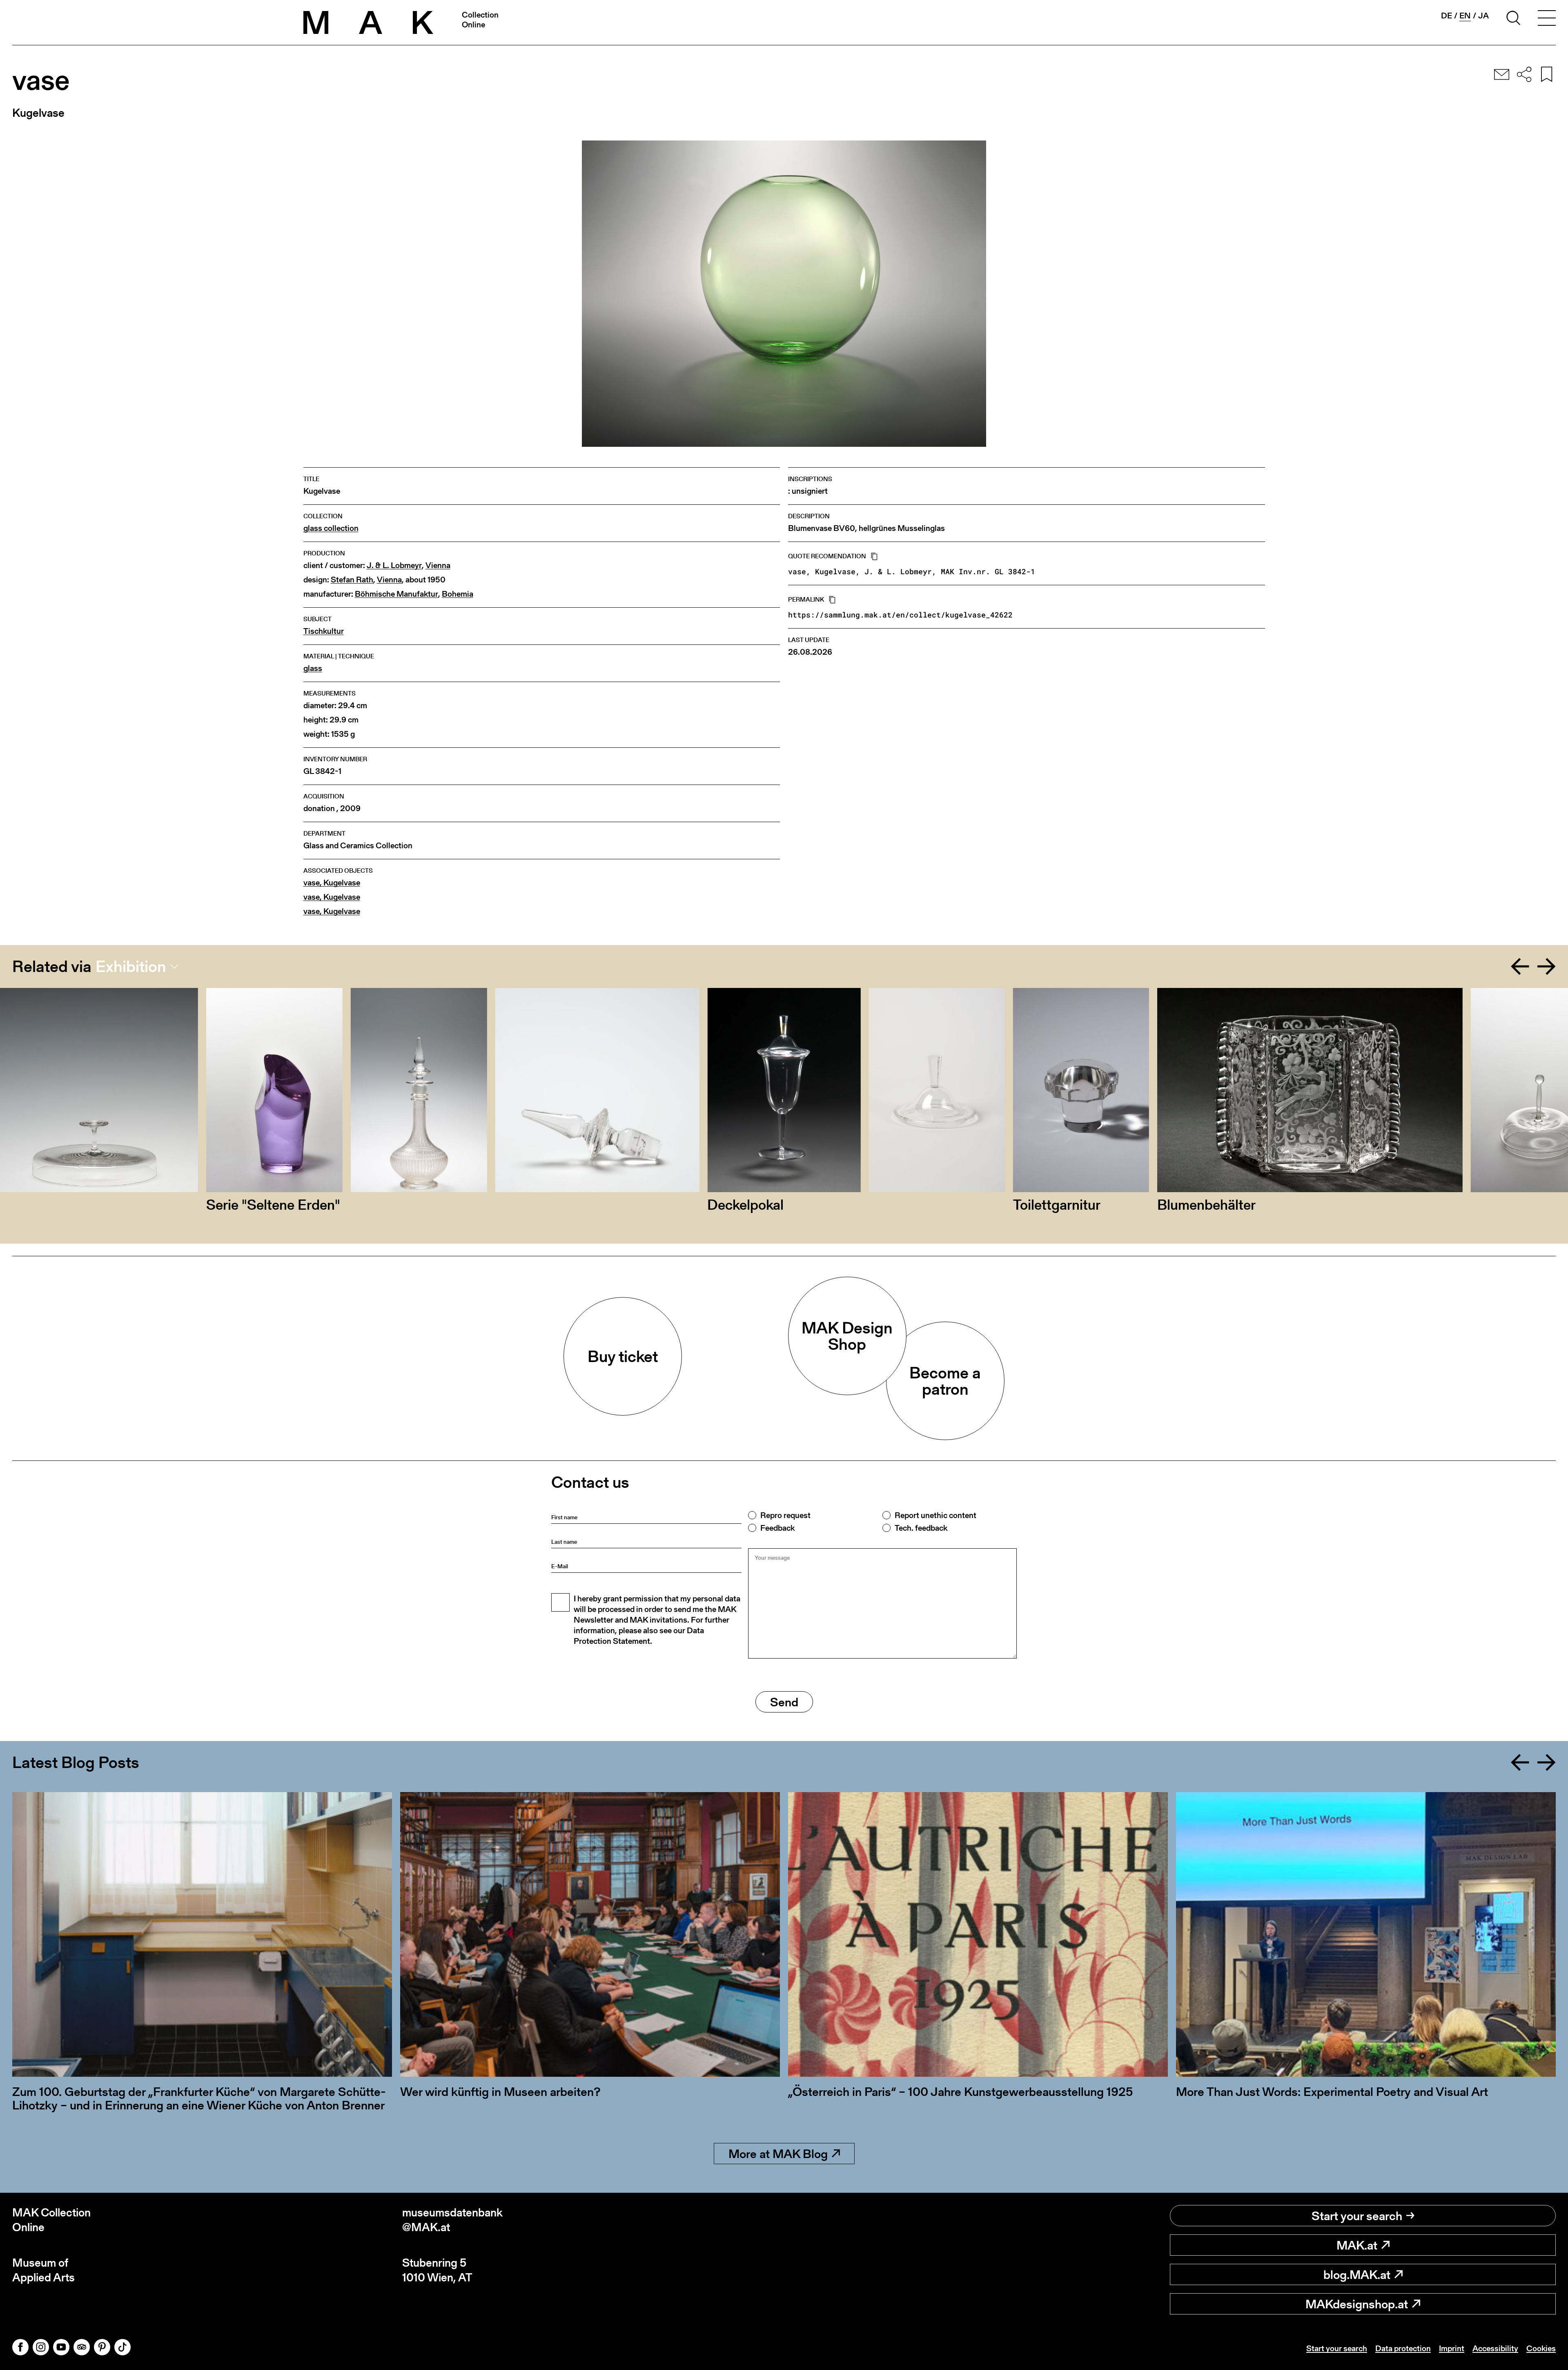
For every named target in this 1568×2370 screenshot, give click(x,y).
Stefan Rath (352, 580)
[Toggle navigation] (1547, 19)
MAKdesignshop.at (1357, 2304)
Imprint (1452, 2348)
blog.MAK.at (1357, 2274)
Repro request (785, 1515)
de (1447, 16)
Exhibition (131, 966)
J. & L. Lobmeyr (394, 565)
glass (313, 668)
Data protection (1403, 2348)
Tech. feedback (921, 1528)
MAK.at (1357, 2245)
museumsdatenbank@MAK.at (452, 2220)
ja (1483, 16)
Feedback (777, 1528)
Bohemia (458, 594)
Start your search (1357, 2216)
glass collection (331, 528)
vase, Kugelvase (332, 883)
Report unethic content (935, 1515)
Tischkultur (324, 631)
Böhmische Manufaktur (396, 594)
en (1465, 16)
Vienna (438, 565)
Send (784, 1702)
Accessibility (1495, 2348)
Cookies (1541, 2348)
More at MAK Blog (778, 2154)
